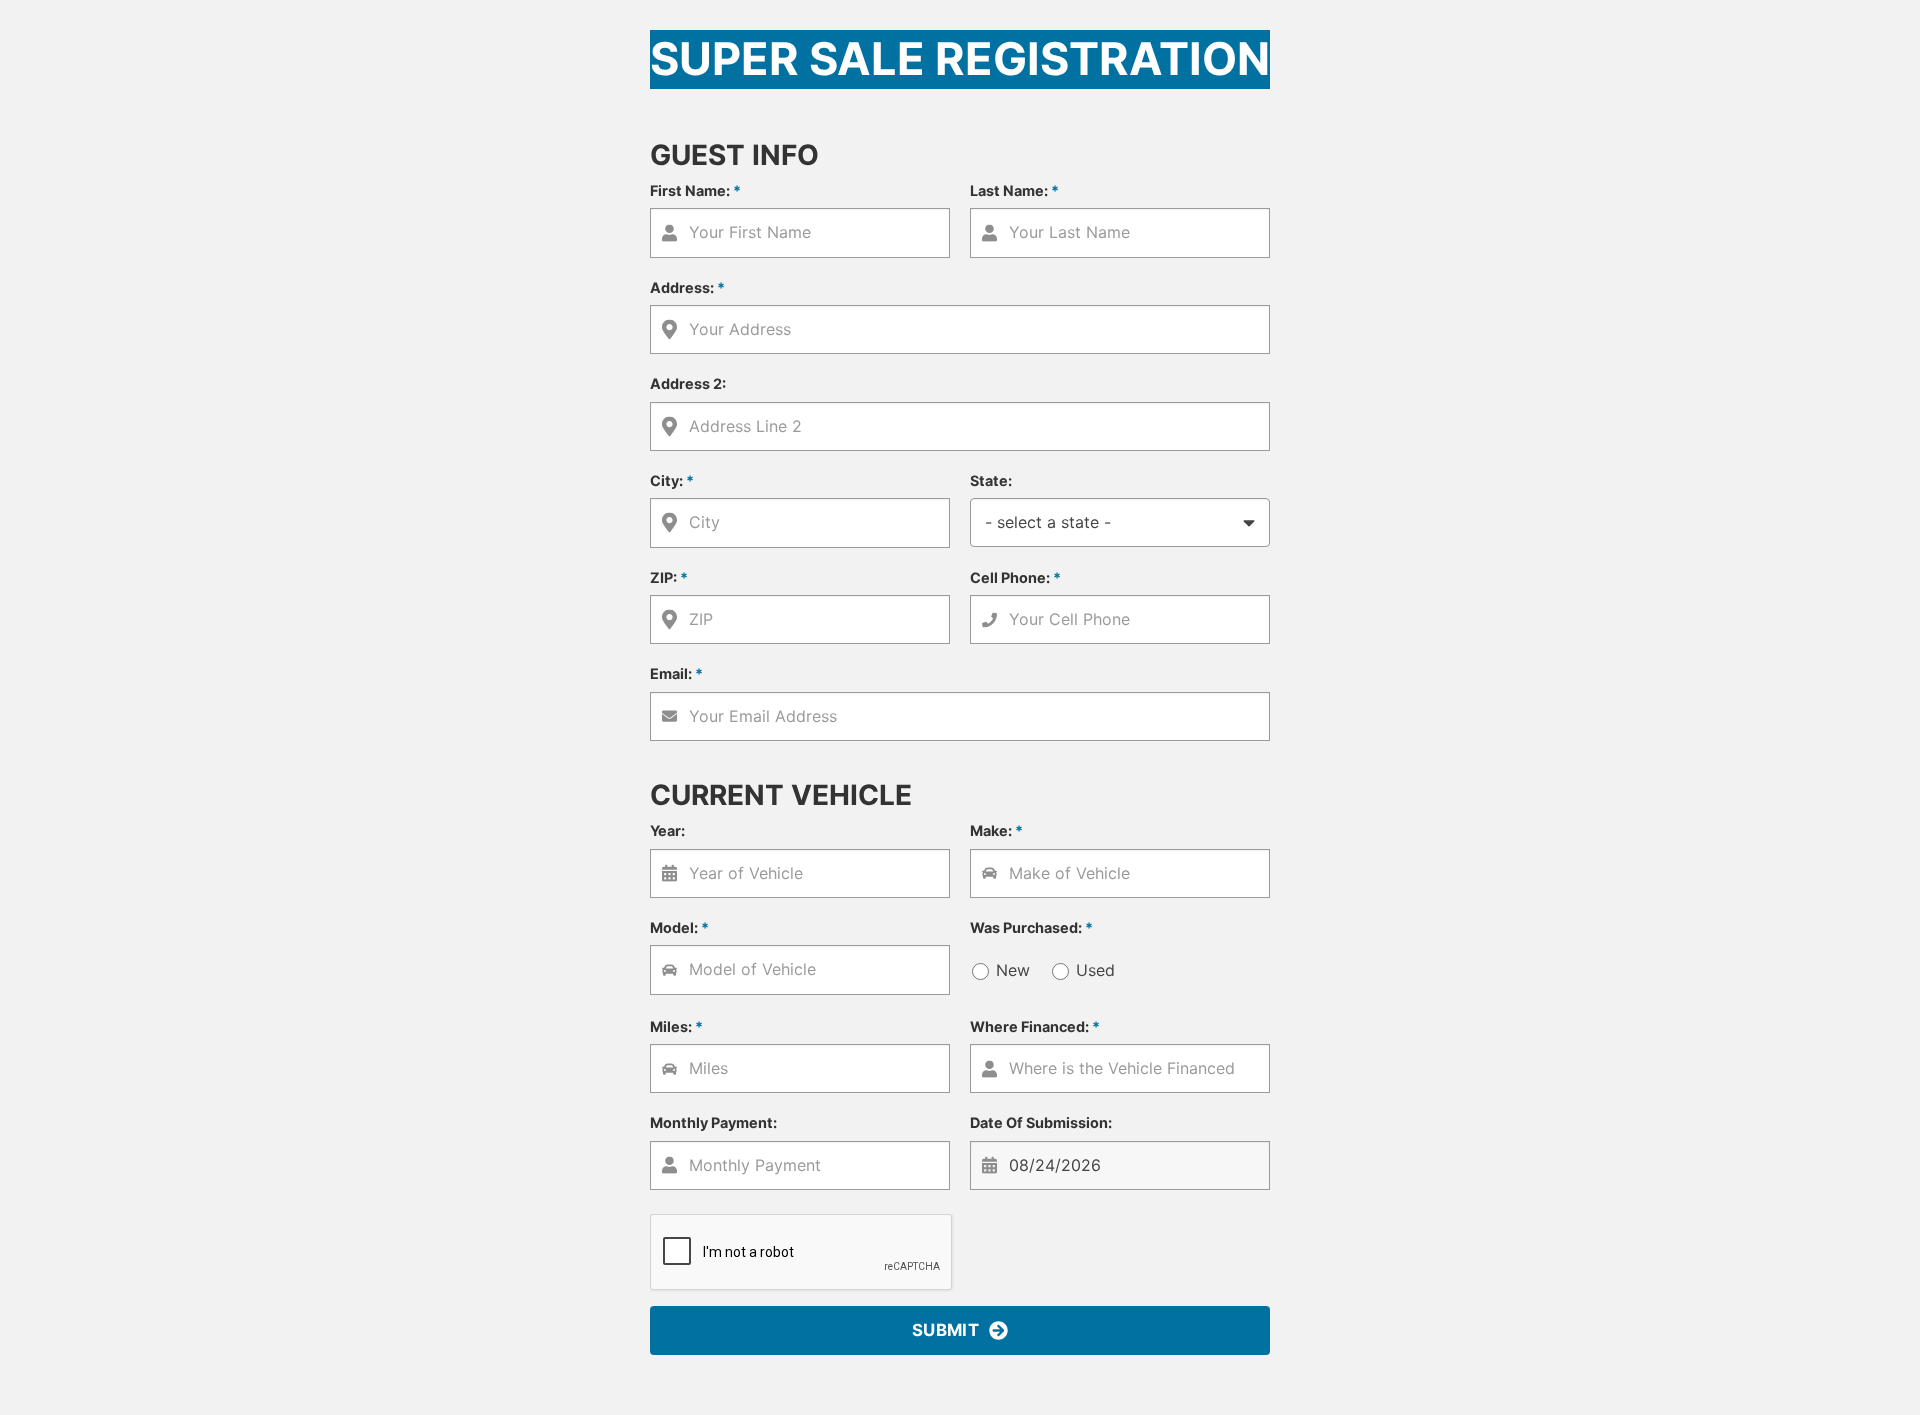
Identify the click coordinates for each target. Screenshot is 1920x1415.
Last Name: (1014, 190)
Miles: (676, 1026)
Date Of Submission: (1041, 1122)
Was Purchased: (1031, 927)
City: (672, 480)
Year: (667, 830)
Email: (676, 673)
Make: (996, 830)
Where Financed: (1035, 1026)
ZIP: (669, 577)
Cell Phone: (1015, 577)
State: (991, 480)
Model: (679, 927)
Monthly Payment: (713, 1122)
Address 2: (688, 383)
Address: (687, 287)
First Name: (695, 190)
